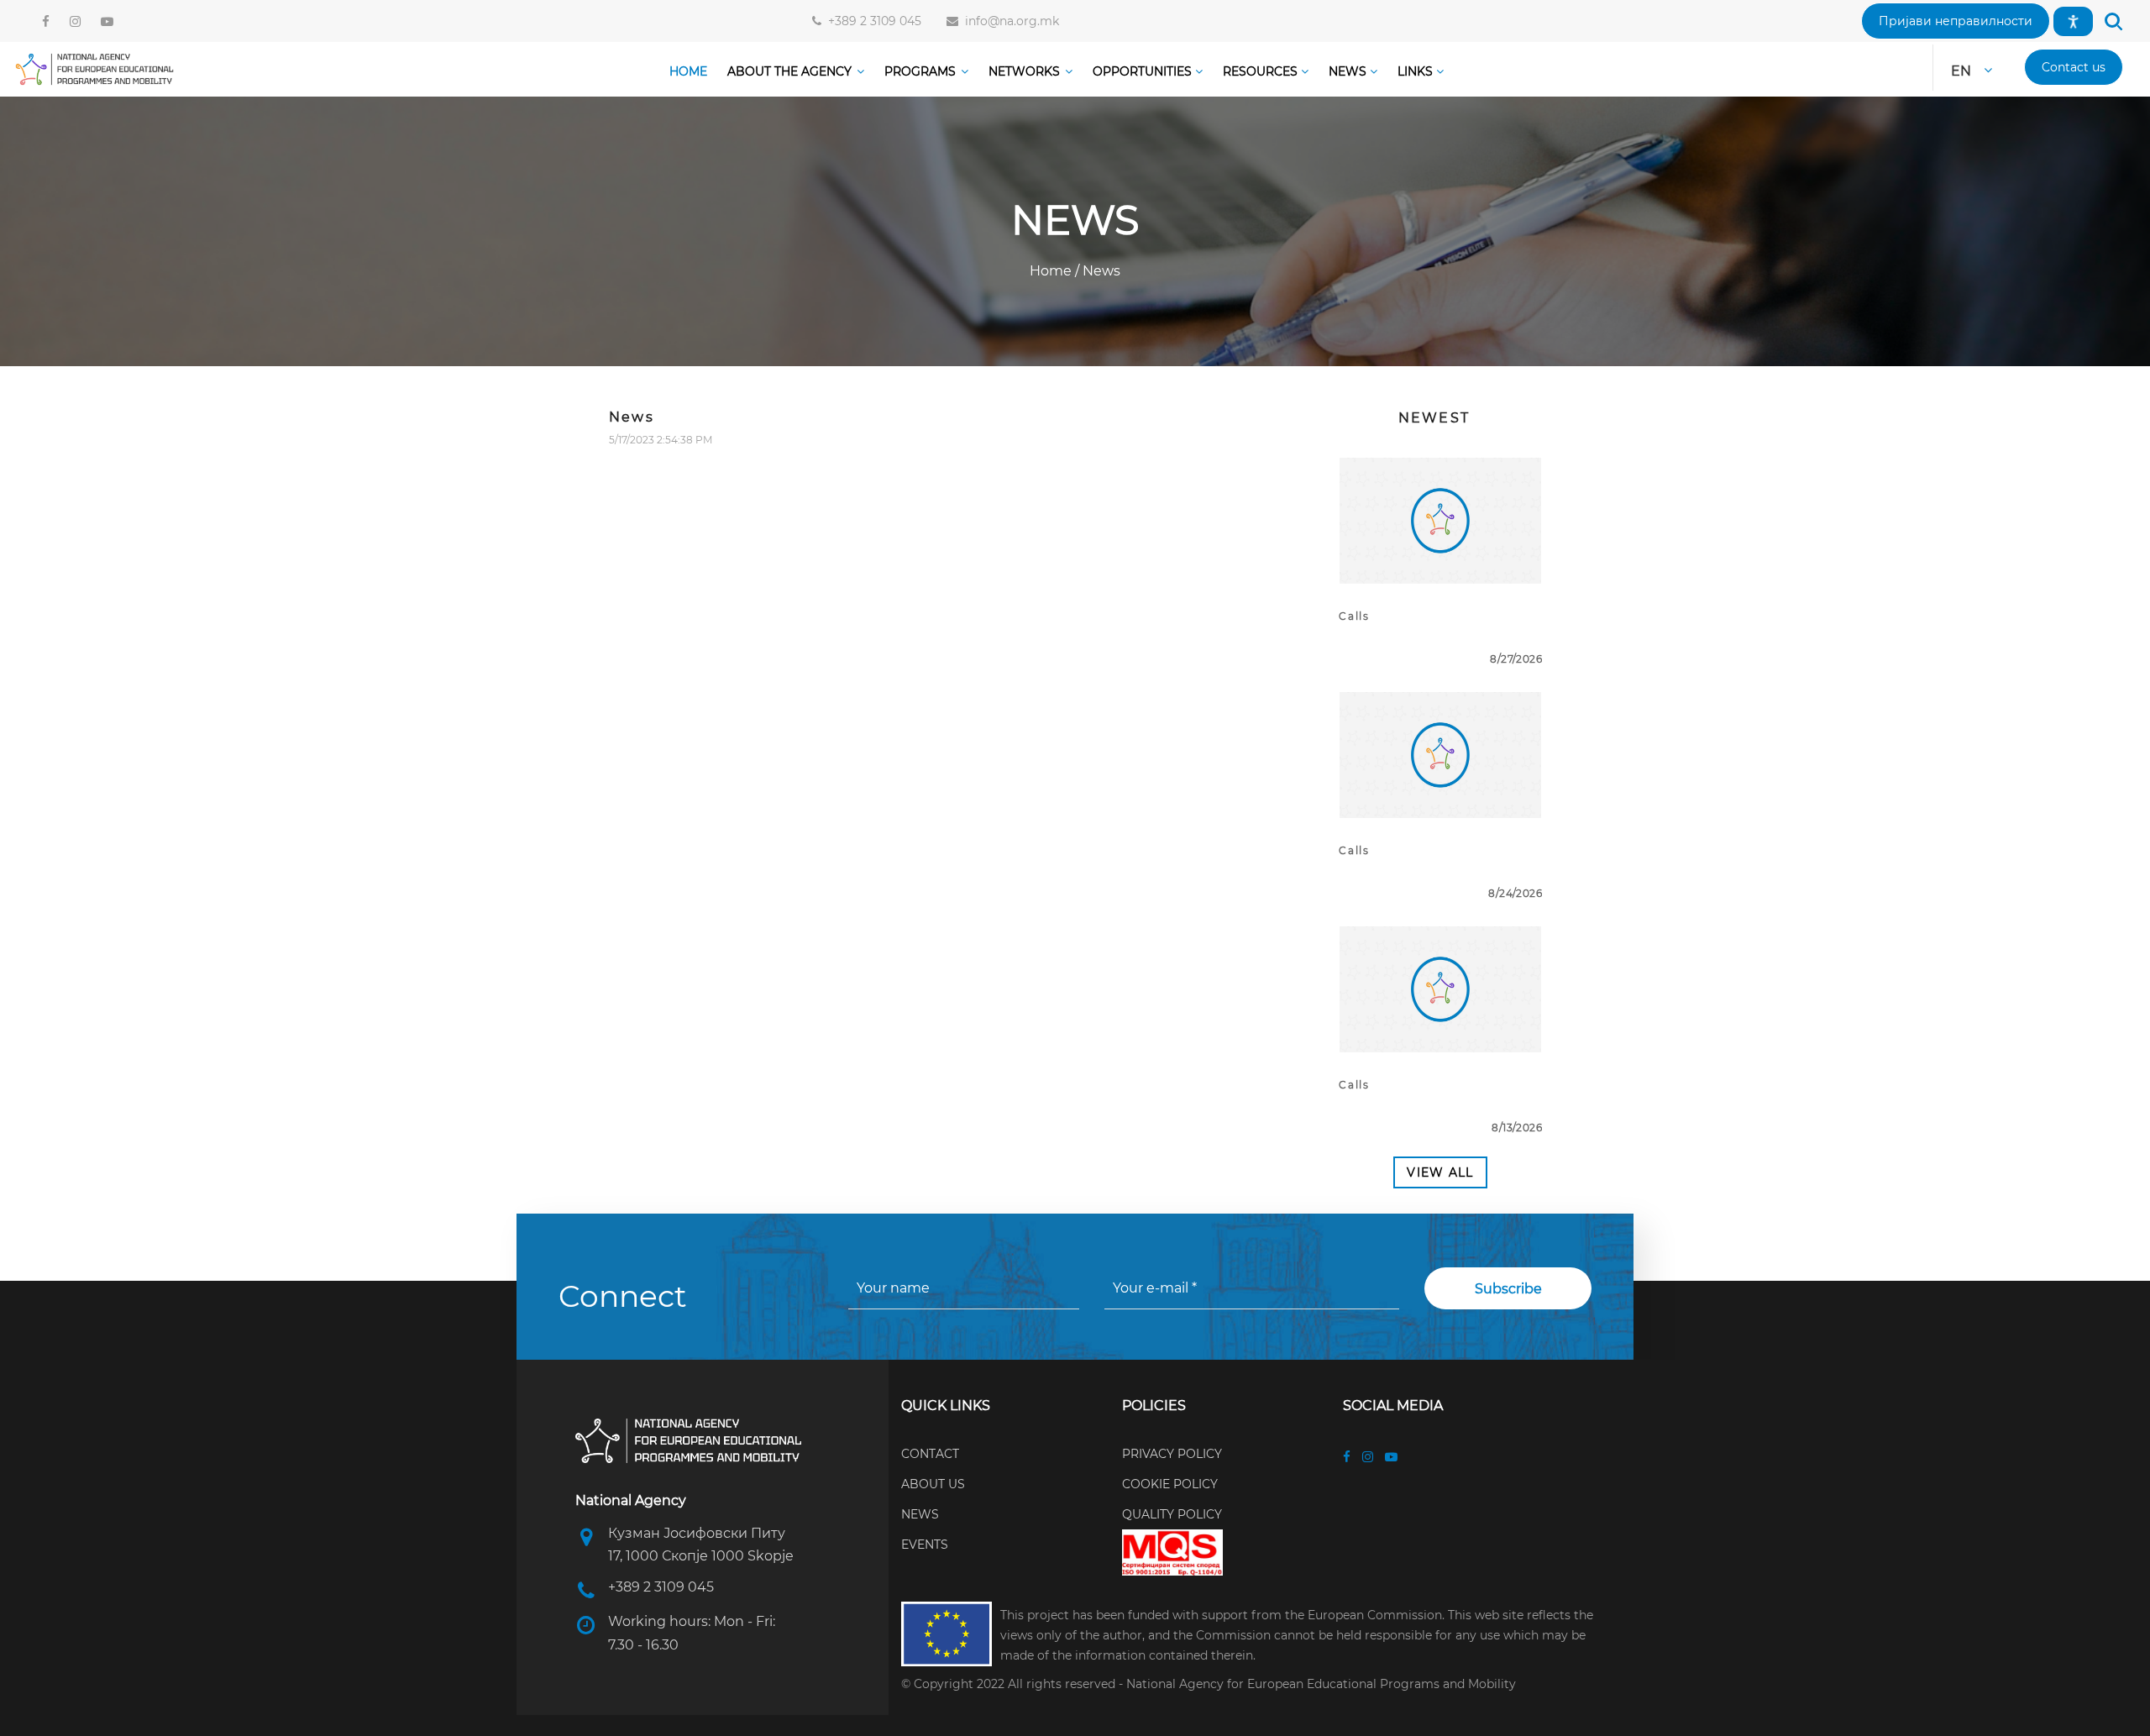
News (1100, 271)
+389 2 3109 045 (871, 21)
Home (1052, 271)
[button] (1956, 21)
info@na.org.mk (1009, 21)
